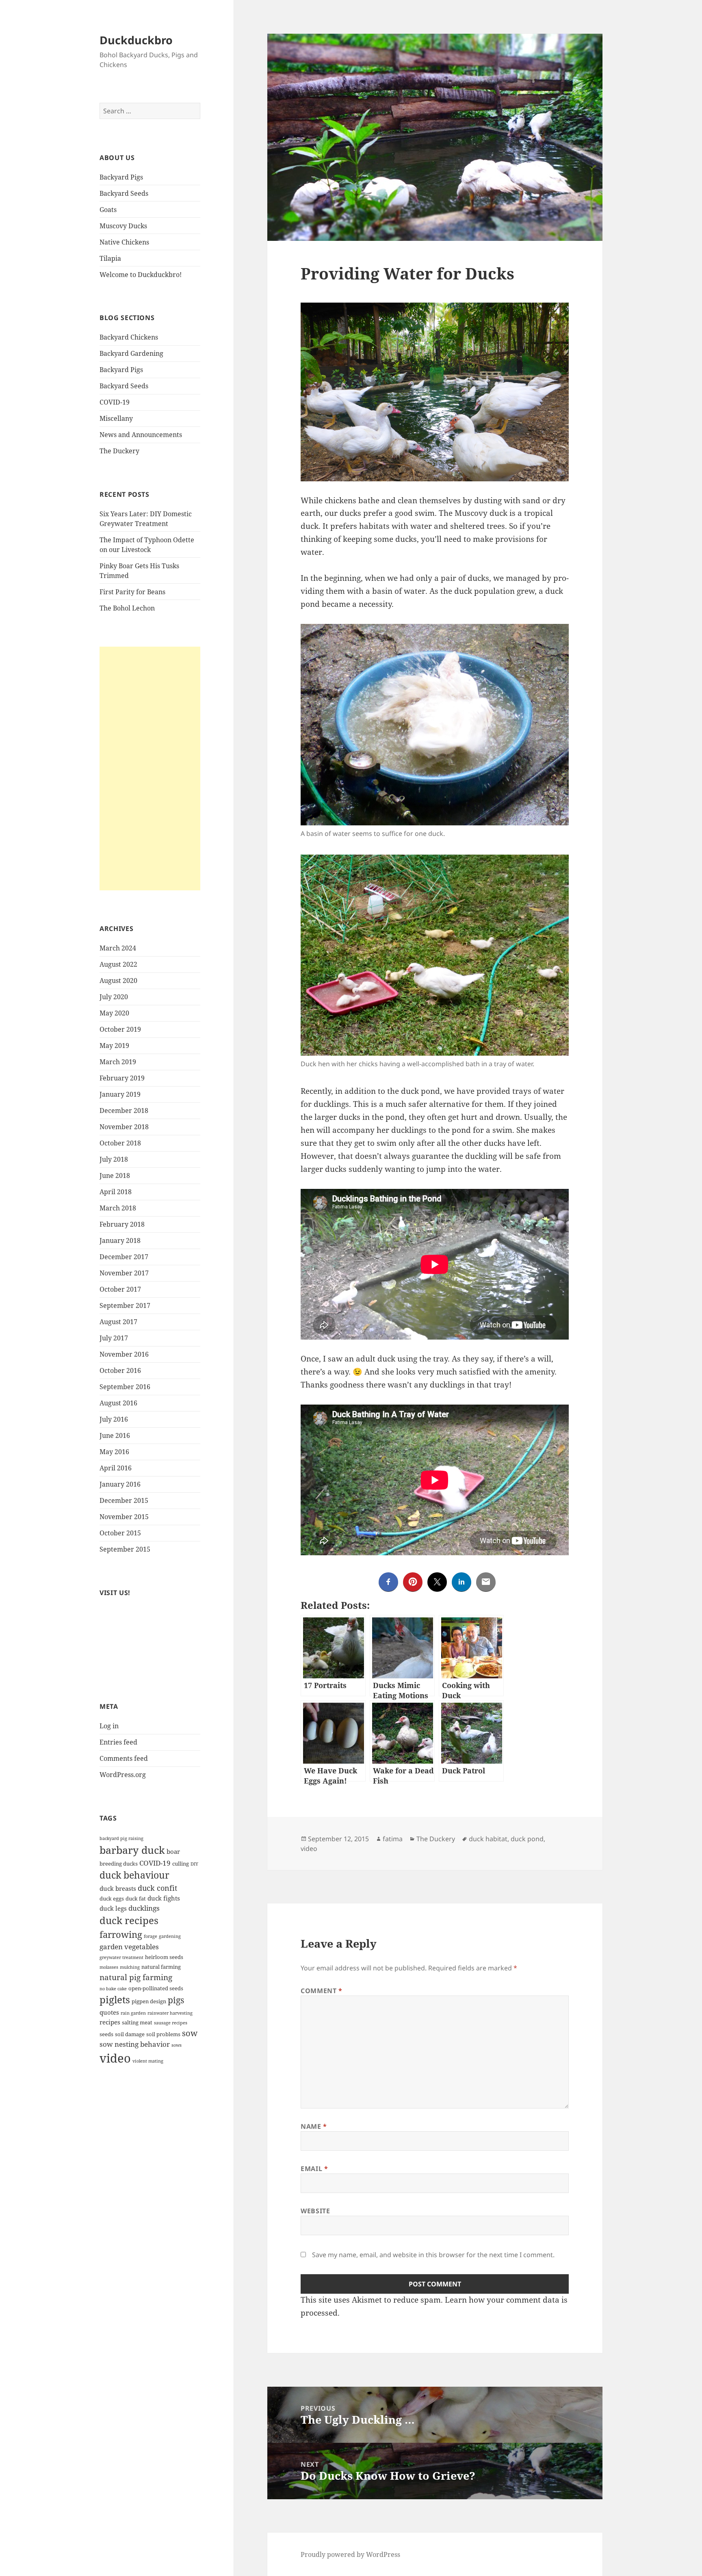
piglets (115, 2000)
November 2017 (124, 1273)
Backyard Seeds (124, 193)
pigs (176, 2000)
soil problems (163, 2034)
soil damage (130, 2034)
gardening (170, 1936)
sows (177, 2045)
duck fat (136, 1898)
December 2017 (124, 1257)
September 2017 (125, 1305)
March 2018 (118, 1208)
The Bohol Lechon (127, 608)
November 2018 (124, 1127)
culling (181, 1864)
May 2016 (114, 1452)
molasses (109, 1967)
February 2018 (122, 1224)
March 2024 (118, 948)
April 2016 (116, 1468)
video (115, 2058)
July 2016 (114, 1419)
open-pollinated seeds (156, 1988)
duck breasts (118, 1888)
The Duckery (119, 451)
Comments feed (124, 1758)
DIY (194, 1864)
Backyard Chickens (129, 337)
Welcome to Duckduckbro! (141, 275)
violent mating (148, 2061)
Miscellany (116, 418)
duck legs (113, 1908)
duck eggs (112, 1898)
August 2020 (118, 981)
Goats (108, 210)
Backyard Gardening (131, 353)
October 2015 (120, 1533)
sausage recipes (171, 2023)
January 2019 (120, 1094)
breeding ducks (119, 1864)
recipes (110, 2022)
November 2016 (124, 1354)
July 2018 (114, 1159)
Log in (109, 1726)
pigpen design (149, 2001)
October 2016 (120, 1370)
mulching (130, 1967)
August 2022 (118, 964)
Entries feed (118, 1742)
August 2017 (118, 1322)
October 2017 (120, 1289)
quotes (109, 2012)
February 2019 (122, 1078)
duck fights (164, 1898)
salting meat (137, 2022)
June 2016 (115, 1435)
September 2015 (125, 1549)
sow (190, 2033)
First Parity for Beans (132, 592)
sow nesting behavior (135, 2044)
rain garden (133, 2013)
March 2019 (118, 1062)
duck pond (527, 1839)
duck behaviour (134, 1875)
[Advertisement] (150, 768)
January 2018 (120, 1240)
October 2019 (120, 1029)
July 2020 (114, 997)
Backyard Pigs (121, 177)
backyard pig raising (121, 1838)
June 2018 (115, 1175)
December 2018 (124, 1110)
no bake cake (113, 1989)
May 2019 (114, 1046)
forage (151, 1936)
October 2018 (120, 1143)
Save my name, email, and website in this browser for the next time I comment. (433, 2255)
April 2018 (116, 1192)
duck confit (157, 1888)
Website (315, 2211)
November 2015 (124, 1517)
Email (314, 2169)
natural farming (161, 1967)
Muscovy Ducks (123, 226)
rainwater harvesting (170, 2013)
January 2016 (120, 1484)
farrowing (121, 1934)
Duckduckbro (136, 40)
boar (173, 1851)
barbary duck (132, 1850)
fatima (393, 1839)
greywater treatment (121, 1957)
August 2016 (118, 1403)
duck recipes (129, 1920)
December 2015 (124, 1500)
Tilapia (110, 258)
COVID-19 (115, 402)
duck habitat (488, 1839)
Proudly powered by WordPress (350, 2554)
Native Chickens (124, 242)
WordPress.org (123, 1775)
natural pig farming (136, 1977)
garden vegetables (129, 1947)
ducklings (144, 1908)
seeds (106, 2034)
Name (314, 2126)
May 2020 (114, 1013)
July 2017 (114, 1338)
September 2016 (125, 1387)
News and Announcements (141, 435)
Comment (322, 1991)
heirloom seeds (164, 1957)
